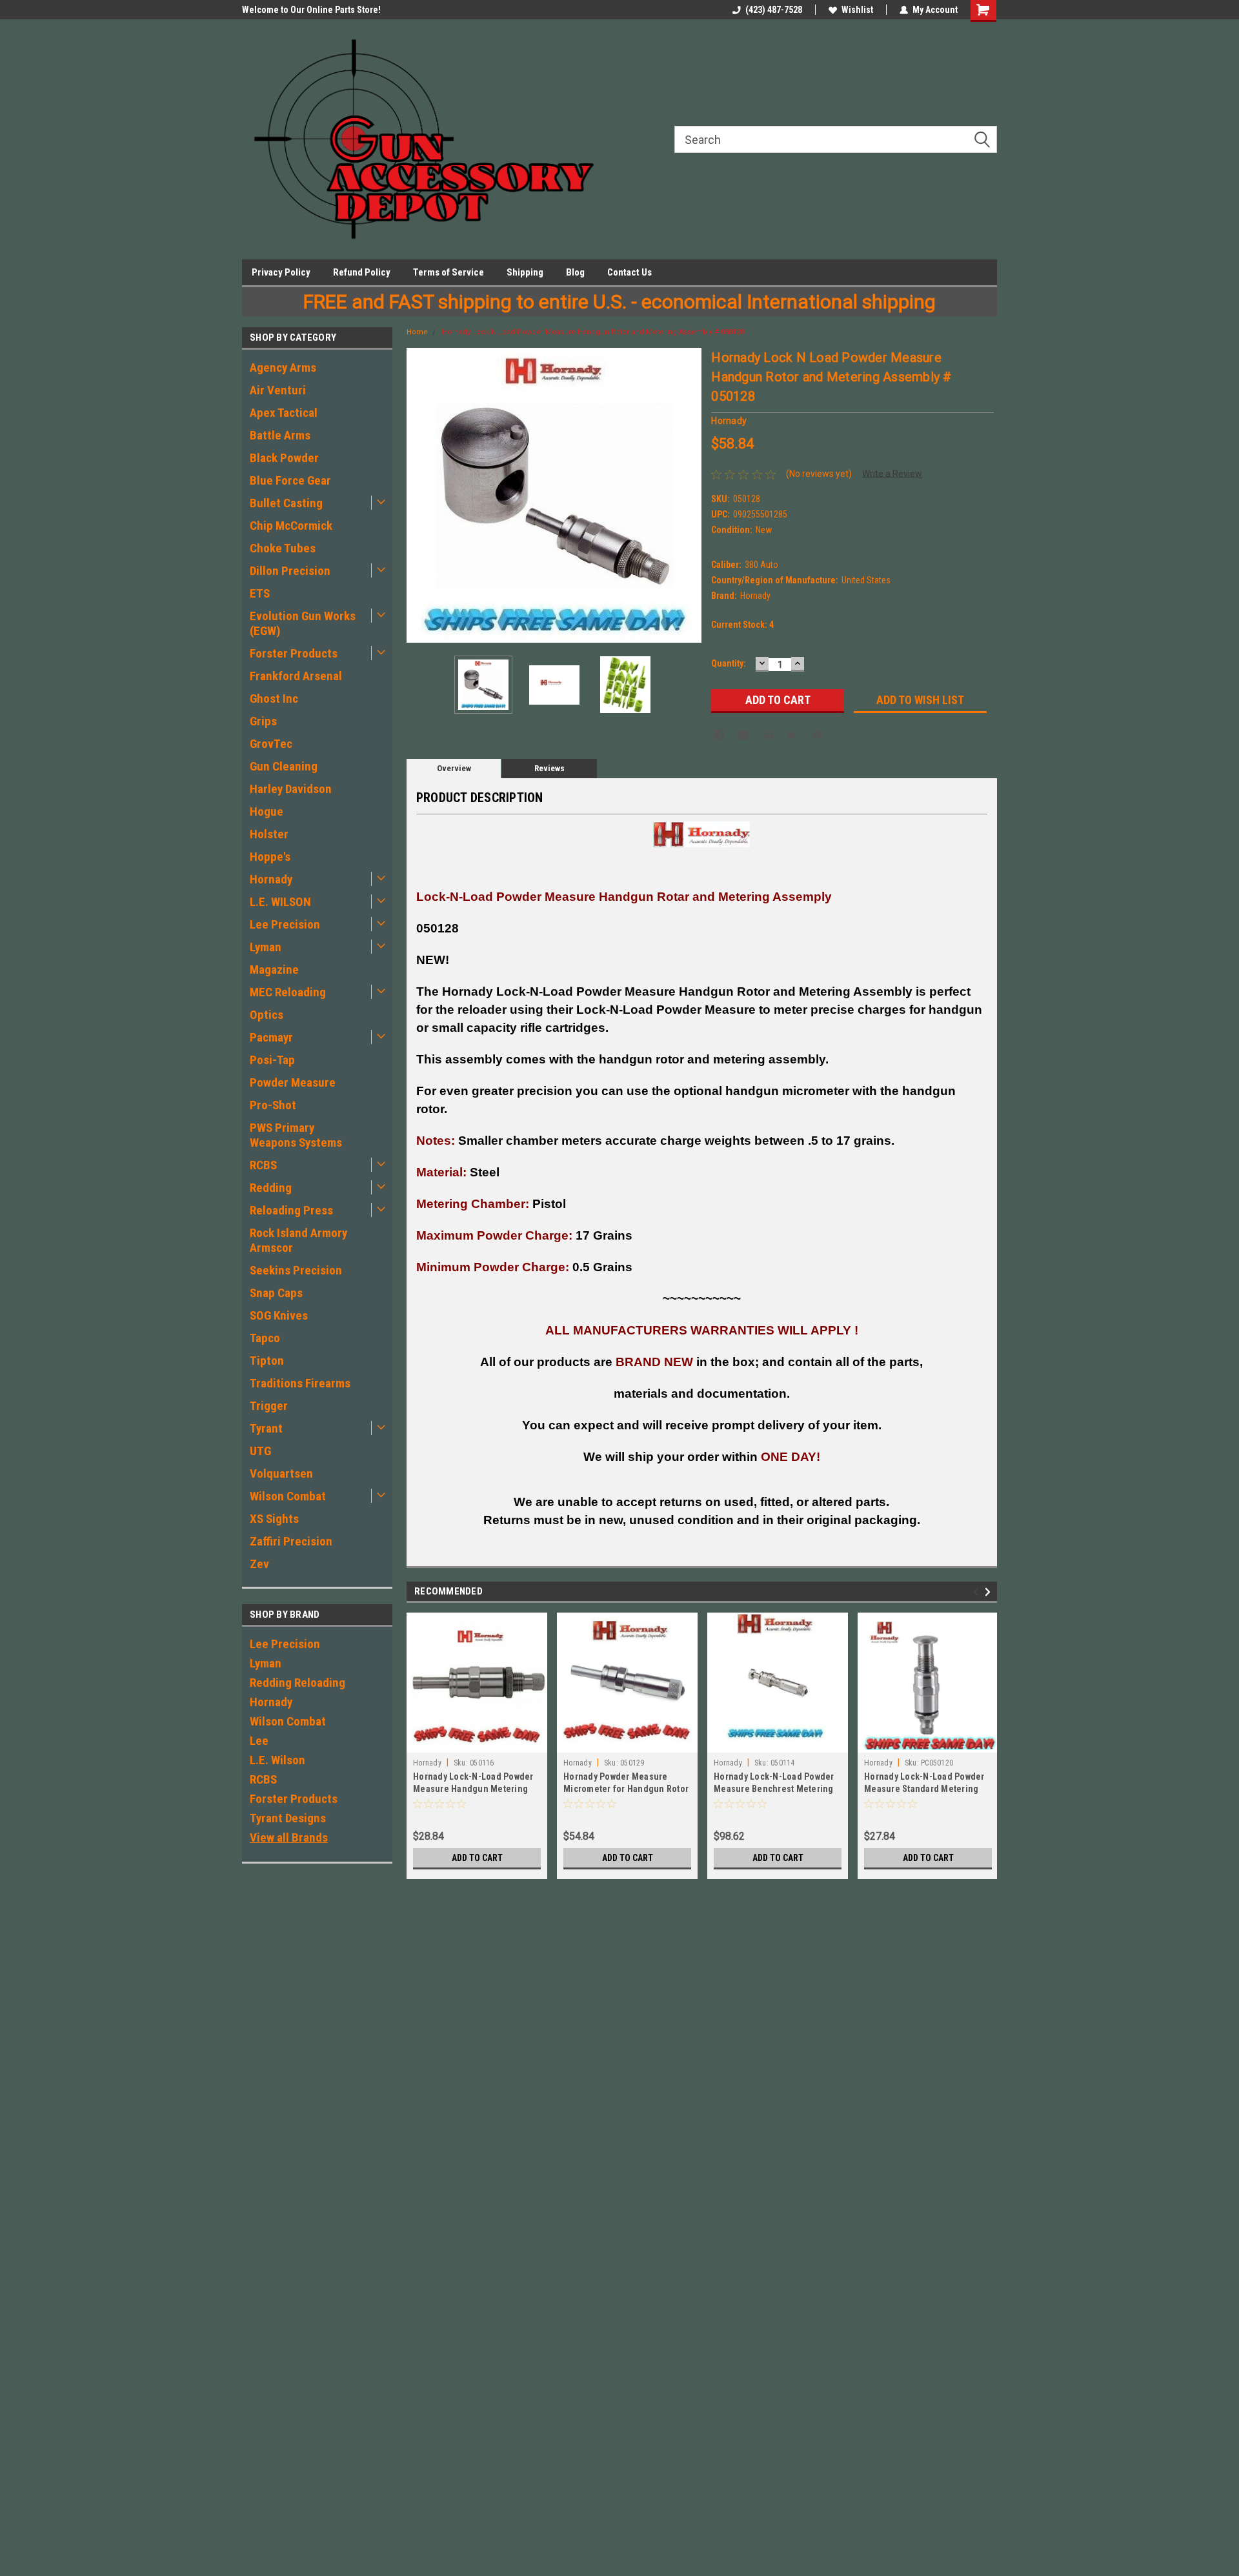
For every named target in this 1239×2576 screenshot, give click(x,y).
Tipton (267, 1361)
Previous (419, 495)
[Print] (768, 735)
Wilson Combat (288, 1496)
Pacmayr (271, 1037)
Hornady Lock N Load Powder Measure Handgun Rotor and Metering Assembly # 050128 (593, 332)
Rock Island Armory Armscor (298, 1240)
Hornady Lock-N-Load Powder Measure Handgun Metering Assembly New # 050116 (473, 1789)
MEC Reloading (288, 992)
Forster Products (294, 653)
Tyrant (266, 1428)
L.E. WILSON (280, 902)
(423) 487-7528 (774, 10)
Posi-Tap (272, 1060)
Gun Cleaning (284, 766)
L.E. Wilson (277, 1760)
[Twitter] (792, 735)
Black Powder (284, 458)
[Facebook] (719, 735)
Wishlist (857, 10)
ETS (260, 593)
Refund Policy (362, 272)
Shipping (525, 272)
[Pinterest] (817, 735)
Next (689, 495)
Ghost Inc (274, 699)
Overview (454, 768)
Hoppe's (270, 857)
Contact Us (630, 272)
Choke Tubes (283, 548)
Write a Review (892, 474)
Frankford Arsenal (296, 676)
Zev (259, 1564)
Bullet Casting (286, 503)
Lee (259, 1741)
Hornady (271, 879)
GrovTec (271, 744)
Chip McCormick (291, 526)
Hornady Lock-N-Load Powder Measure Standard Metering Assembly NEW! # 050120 (924, 1789)
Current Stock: (742, 625)
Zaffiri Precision (291, 1541)
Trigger (269, 1406)
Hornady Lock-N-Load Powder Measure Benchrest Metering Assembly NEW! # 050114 (774, 1789)
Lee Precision (285, 924)
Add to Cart (477, 1858)
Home (417, 332)
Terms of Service (448, 272)
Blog (575, 272)
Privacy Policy (281, 272)
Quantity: (729, 663)
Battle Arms (280, 435)
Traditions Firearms (300, 1383)
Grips (263, 721)
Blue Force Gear (290, 480)
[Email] (743, 735)
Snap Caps (276, 1293)
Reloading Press (291, 1210)
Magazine (274, 970)
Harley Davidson (291, 789)
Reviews (549, 768)
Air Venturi (278, 390)
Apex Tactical (284, 413)
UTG (260, 1451)
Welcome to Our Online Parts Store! (311, 10)
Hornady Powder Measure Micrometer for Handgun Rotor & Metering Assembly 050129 (626, 1789)
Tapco (265, 1338)
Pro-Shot (273, 1105)
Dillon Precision (290, 571)
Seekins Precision (296, 1270)
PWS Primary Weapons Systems (296, 1135)
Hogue (267, 811)
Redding (271, 1188)
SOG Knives (279, 1315)
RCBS (263, 1165)
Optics (267, 1015)
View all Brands (289, 1837)
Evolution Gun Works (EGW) (303, 623)
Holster (269, 834)
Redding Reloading (297, 1683)
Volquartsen (281, 1474)
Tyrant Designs (288, 1818)
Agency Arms (283, 367)
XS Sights (274, 1519)
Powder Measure (293, 1082)
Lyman (266, 947)
